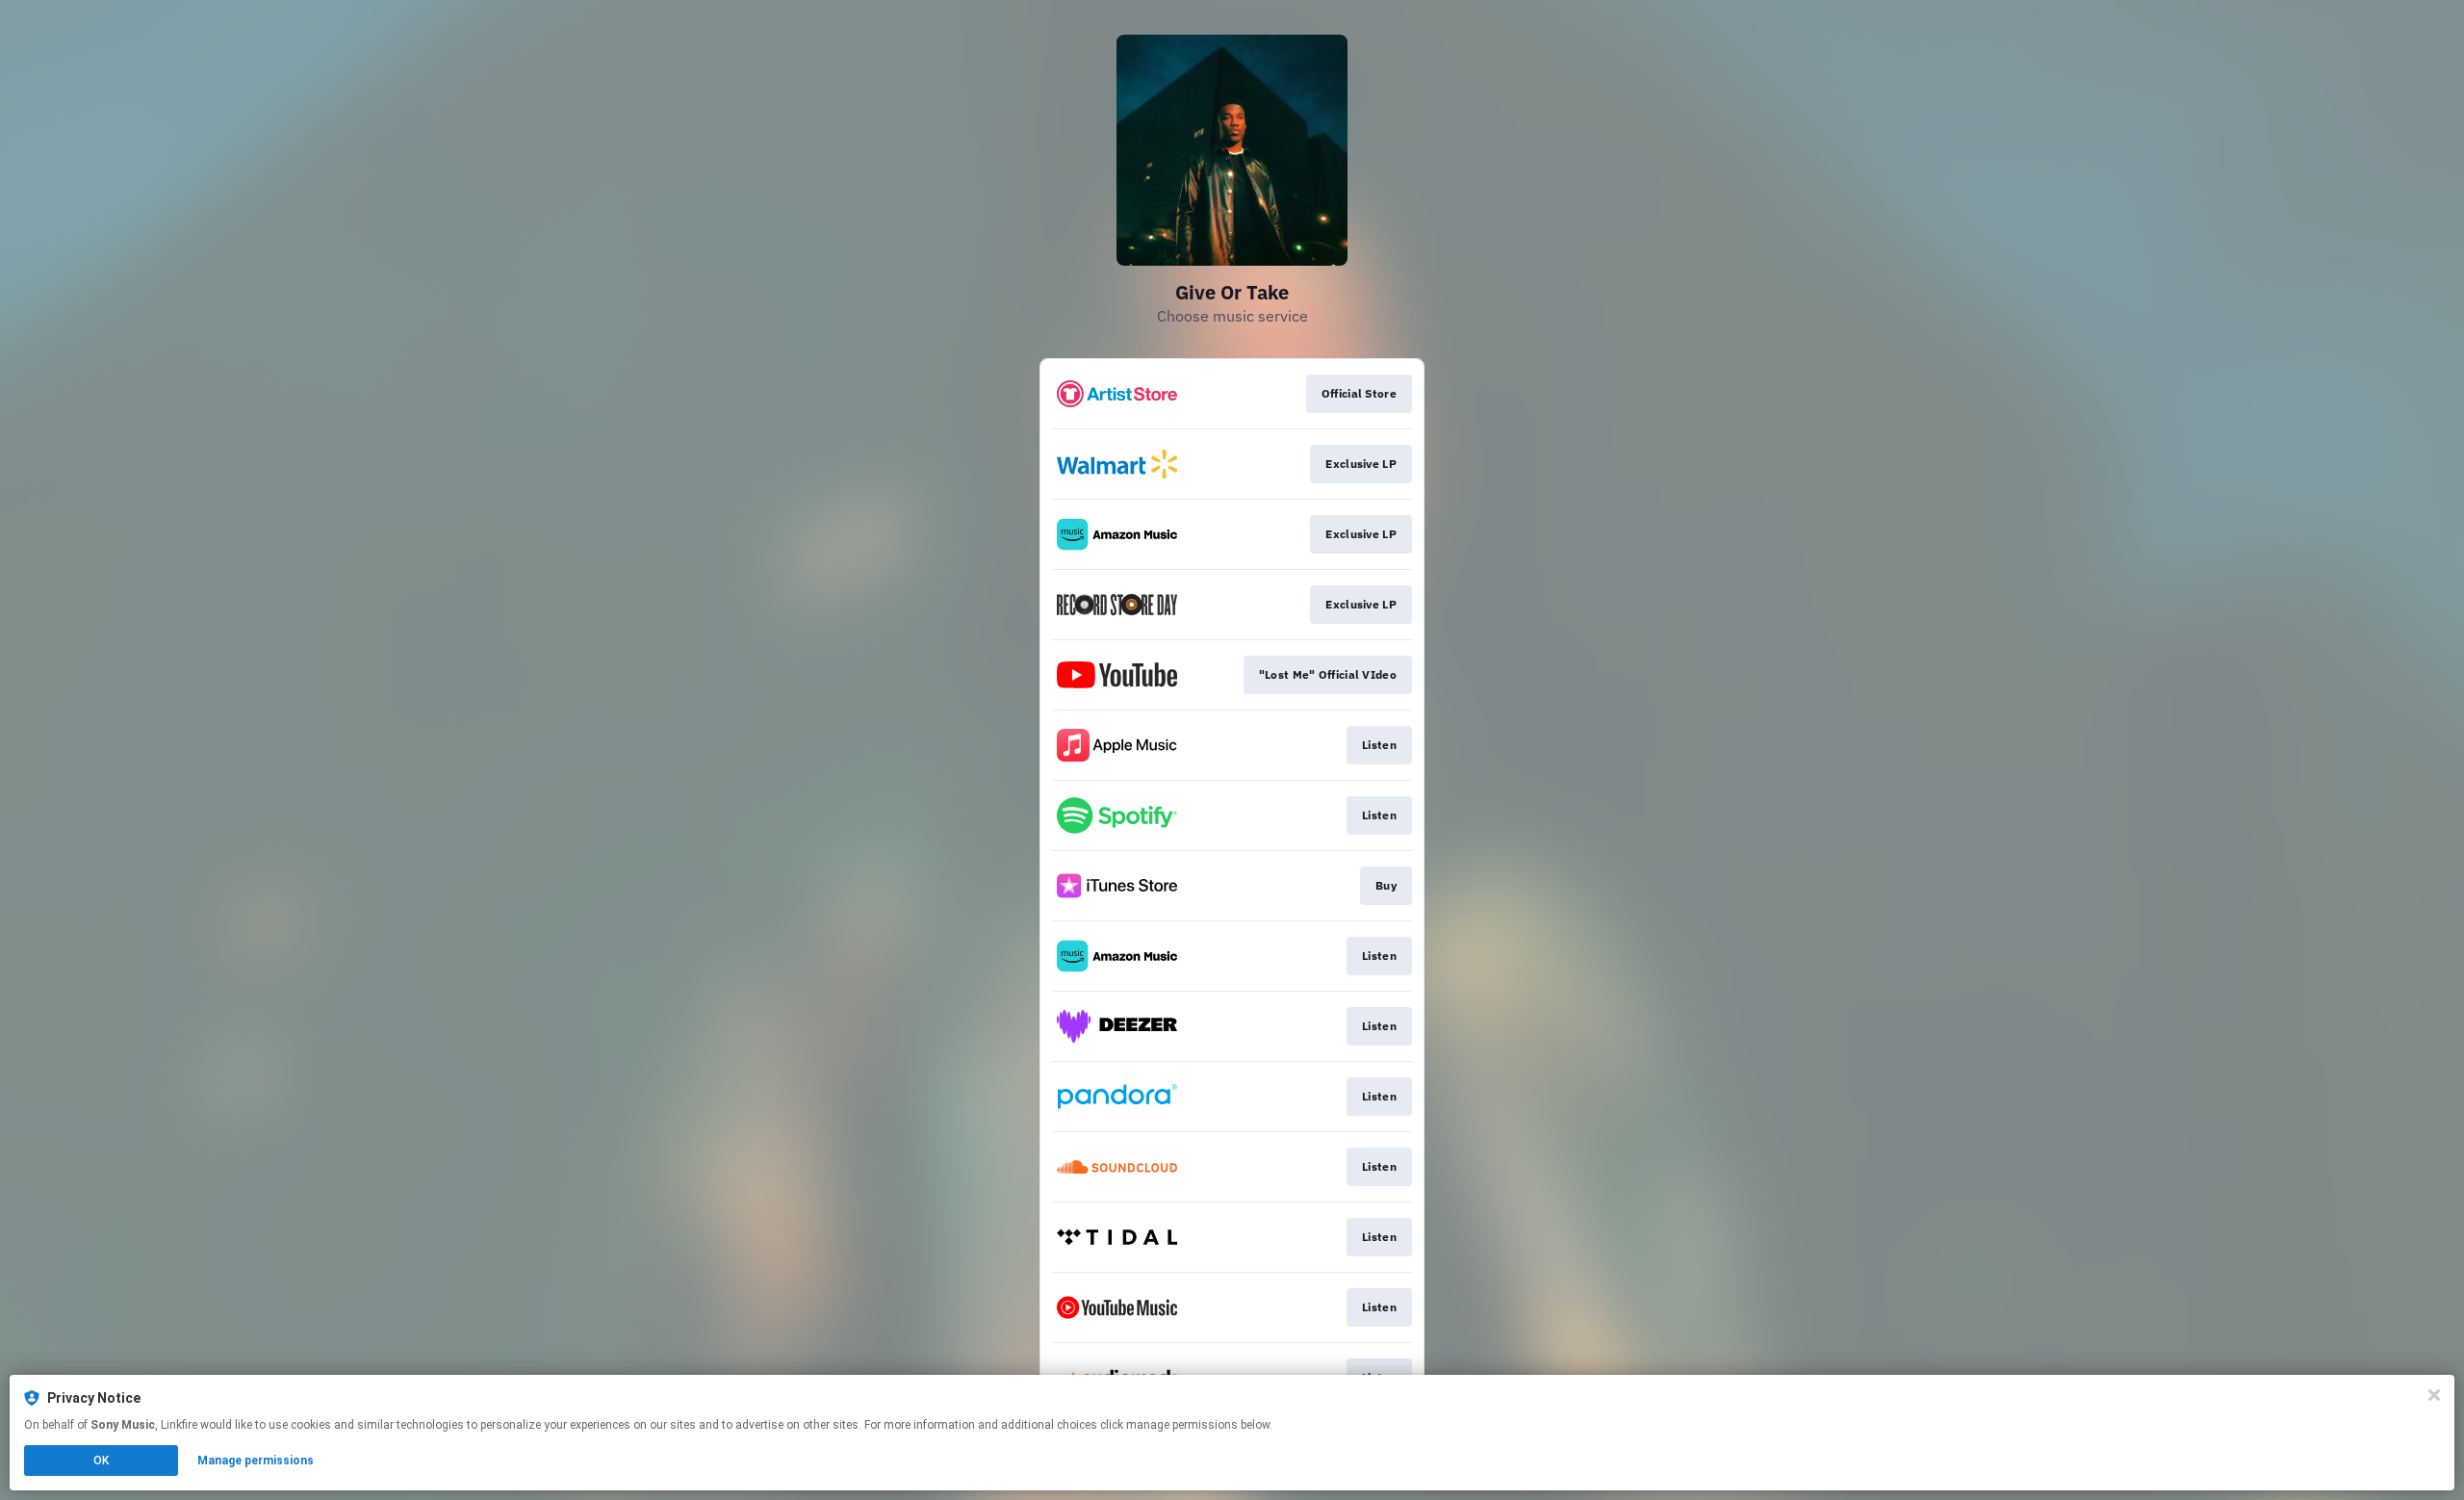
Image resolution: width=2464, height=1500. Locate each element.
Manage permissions (256, 1461)
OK (101, 1461)
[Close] (2434, 1395)
